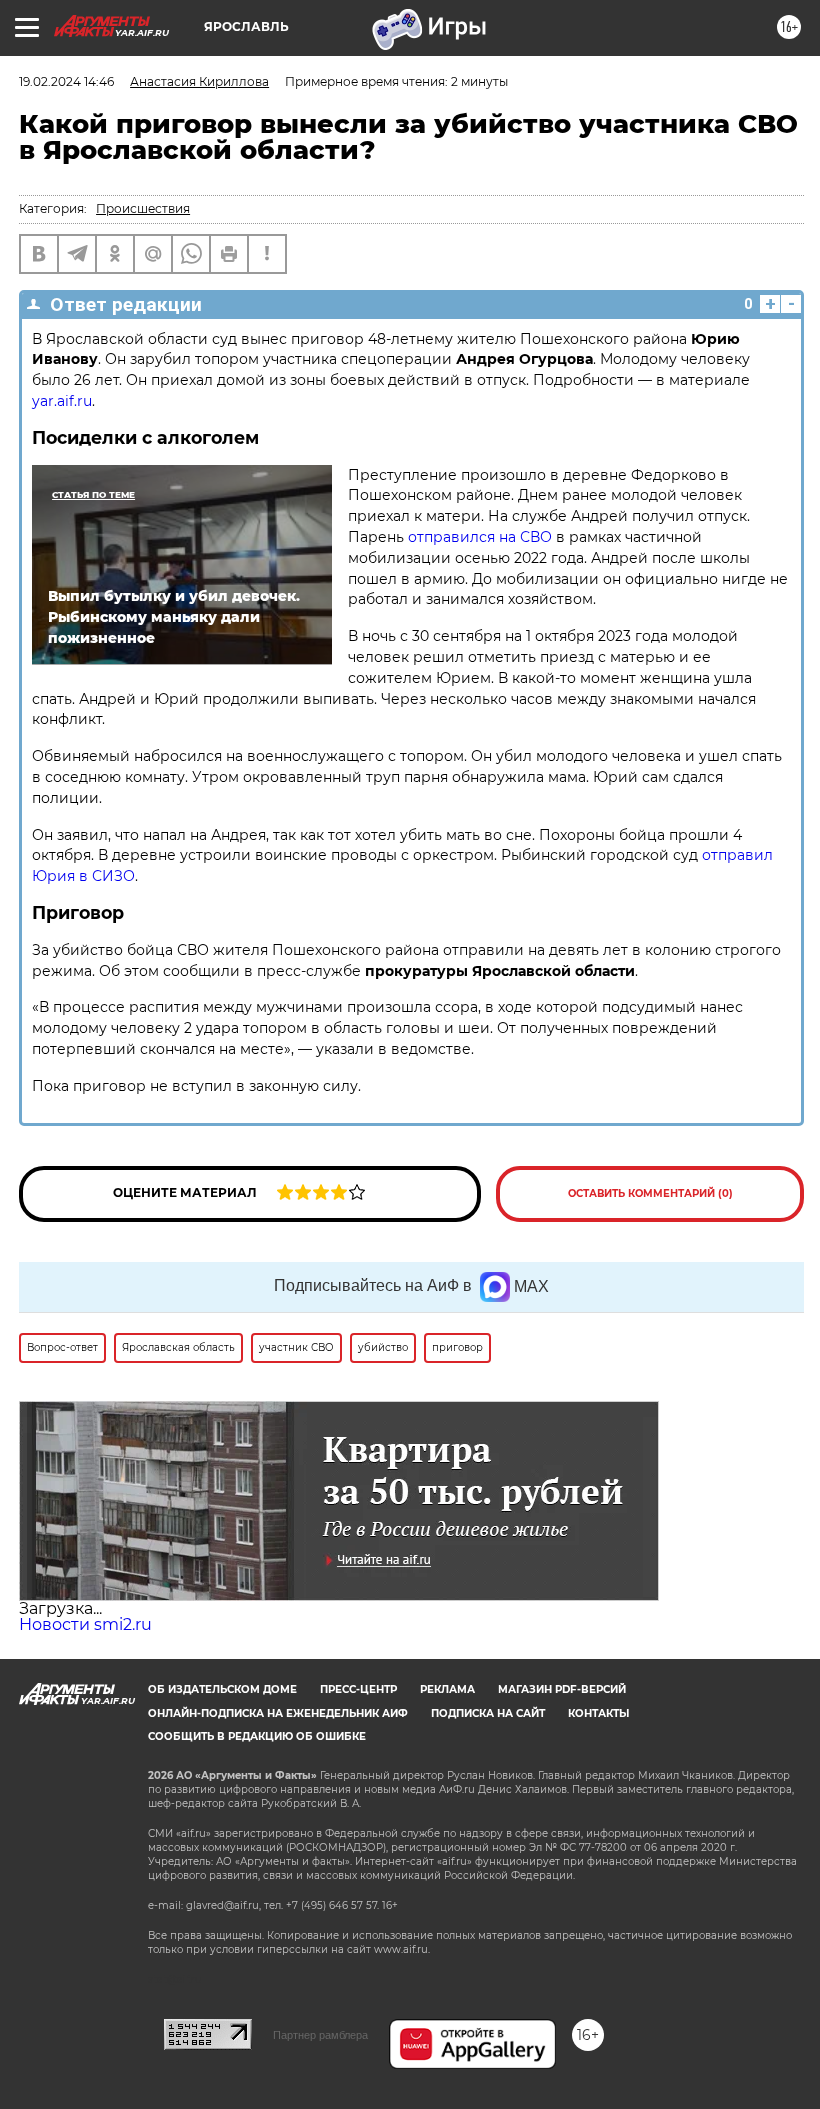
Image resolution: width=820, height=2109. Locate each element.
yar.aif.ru (62, 401)
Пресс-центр (358, 1689)
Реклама (447, 1689)
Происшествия (143, 208)
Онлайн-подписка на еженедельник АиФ (278, 1713)
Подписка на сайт (488, 1713)
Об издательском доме (222, 1689)
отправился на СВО (480, 537)
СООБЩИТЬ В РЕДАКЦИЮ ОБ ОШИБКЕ (257, 1736)
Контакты (598, 1713)
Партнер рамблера (320, 2035)
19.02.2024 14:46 (66, 81)
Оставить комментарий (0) (650, 1193)
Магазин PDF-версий (562, 1689)
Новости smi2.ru (85, 1624)
